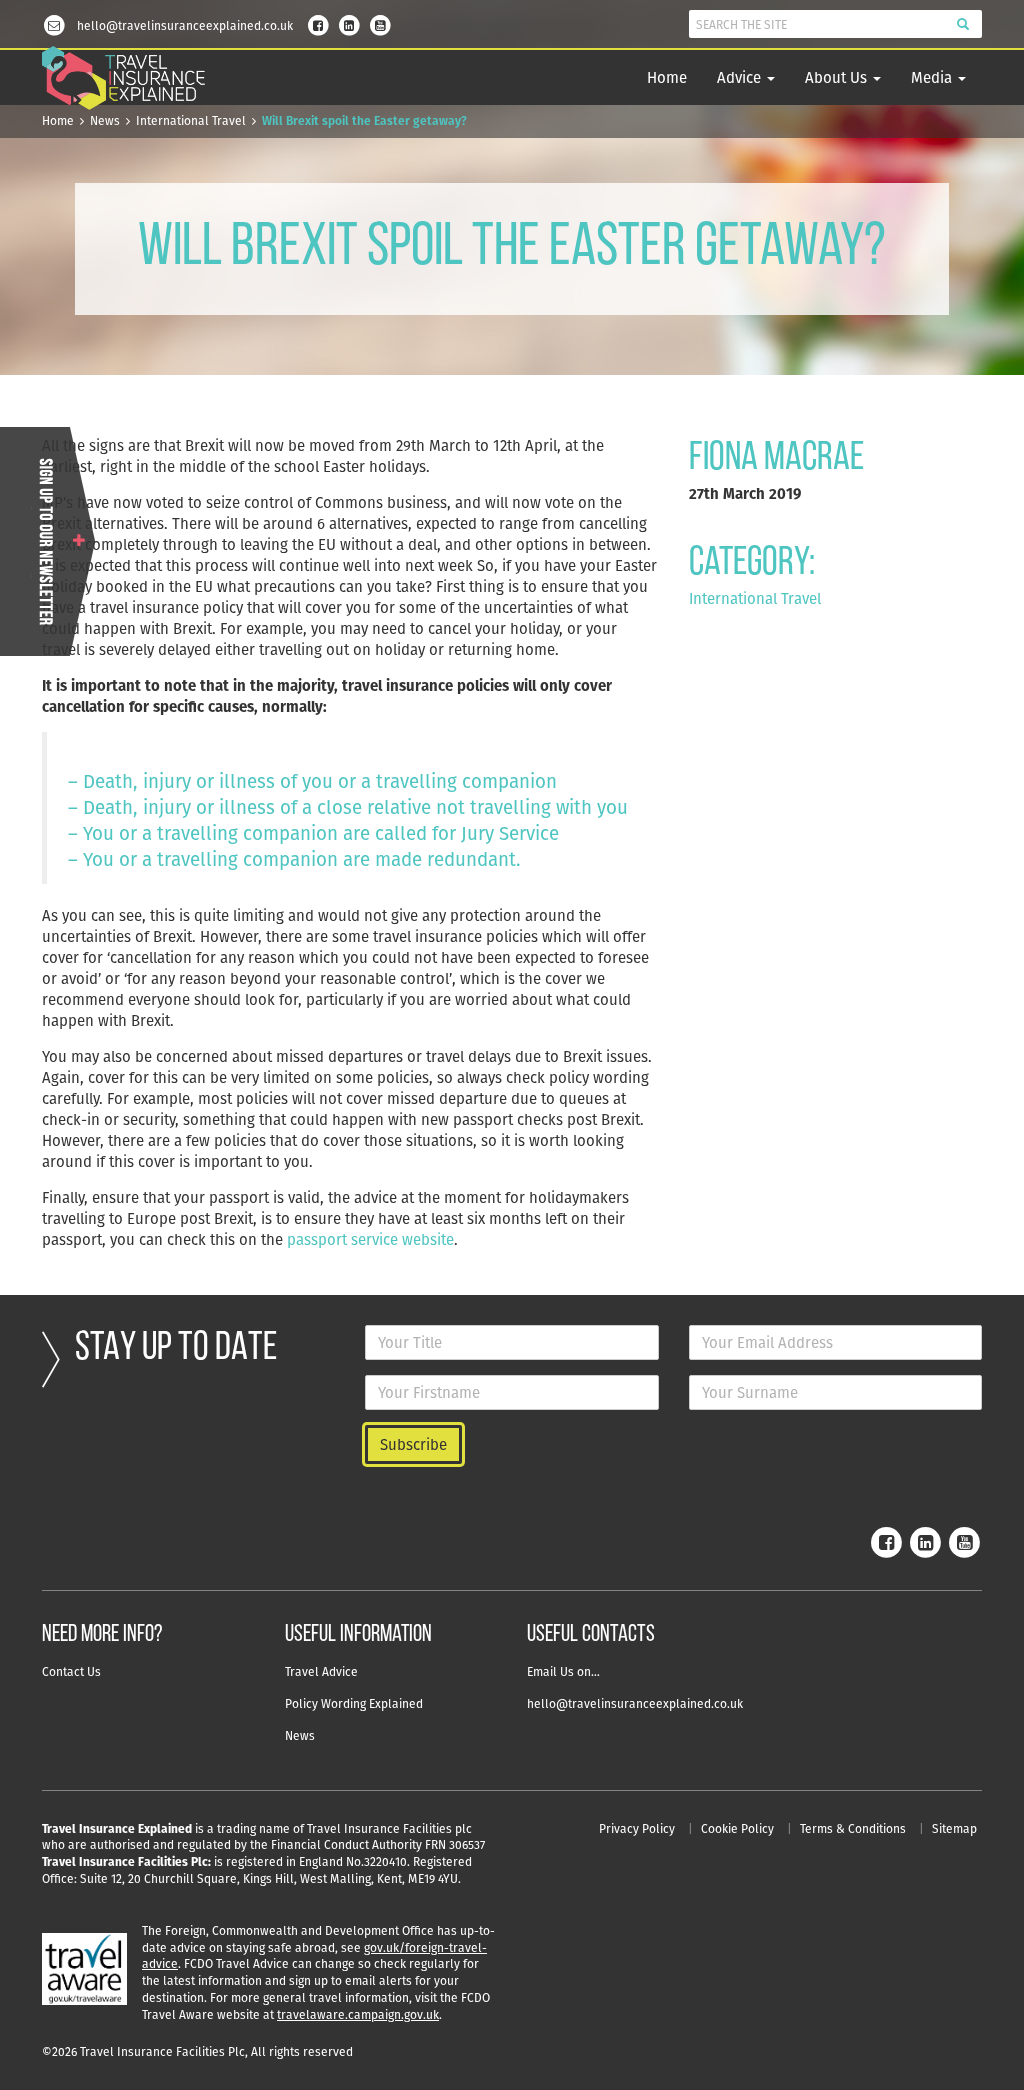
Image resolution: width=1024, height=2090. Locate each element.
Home (667, 77)
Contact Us (71, 1671)
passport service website (370, 1239)
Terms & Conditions (853, 1828)
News (105, 120)
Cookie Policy (737, 1828)
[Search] (963, 24)
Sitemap (954, 1828)
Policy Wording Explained (354, 1703)
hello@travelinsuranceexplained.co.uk (635, 1703)
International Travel (191, 120)
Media (933, 77)
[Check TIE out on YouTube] (380, 23)
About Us (838, 77)
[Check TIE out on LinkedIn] (349, 23)
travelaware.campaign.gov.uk (358, 2014)
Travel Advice (321, 1671)
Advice (741, 77)
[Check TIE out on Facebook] (318, 23)
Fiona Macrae (776, 459)
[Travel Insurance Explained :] (124, 78)
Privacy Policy (637, 1828)
